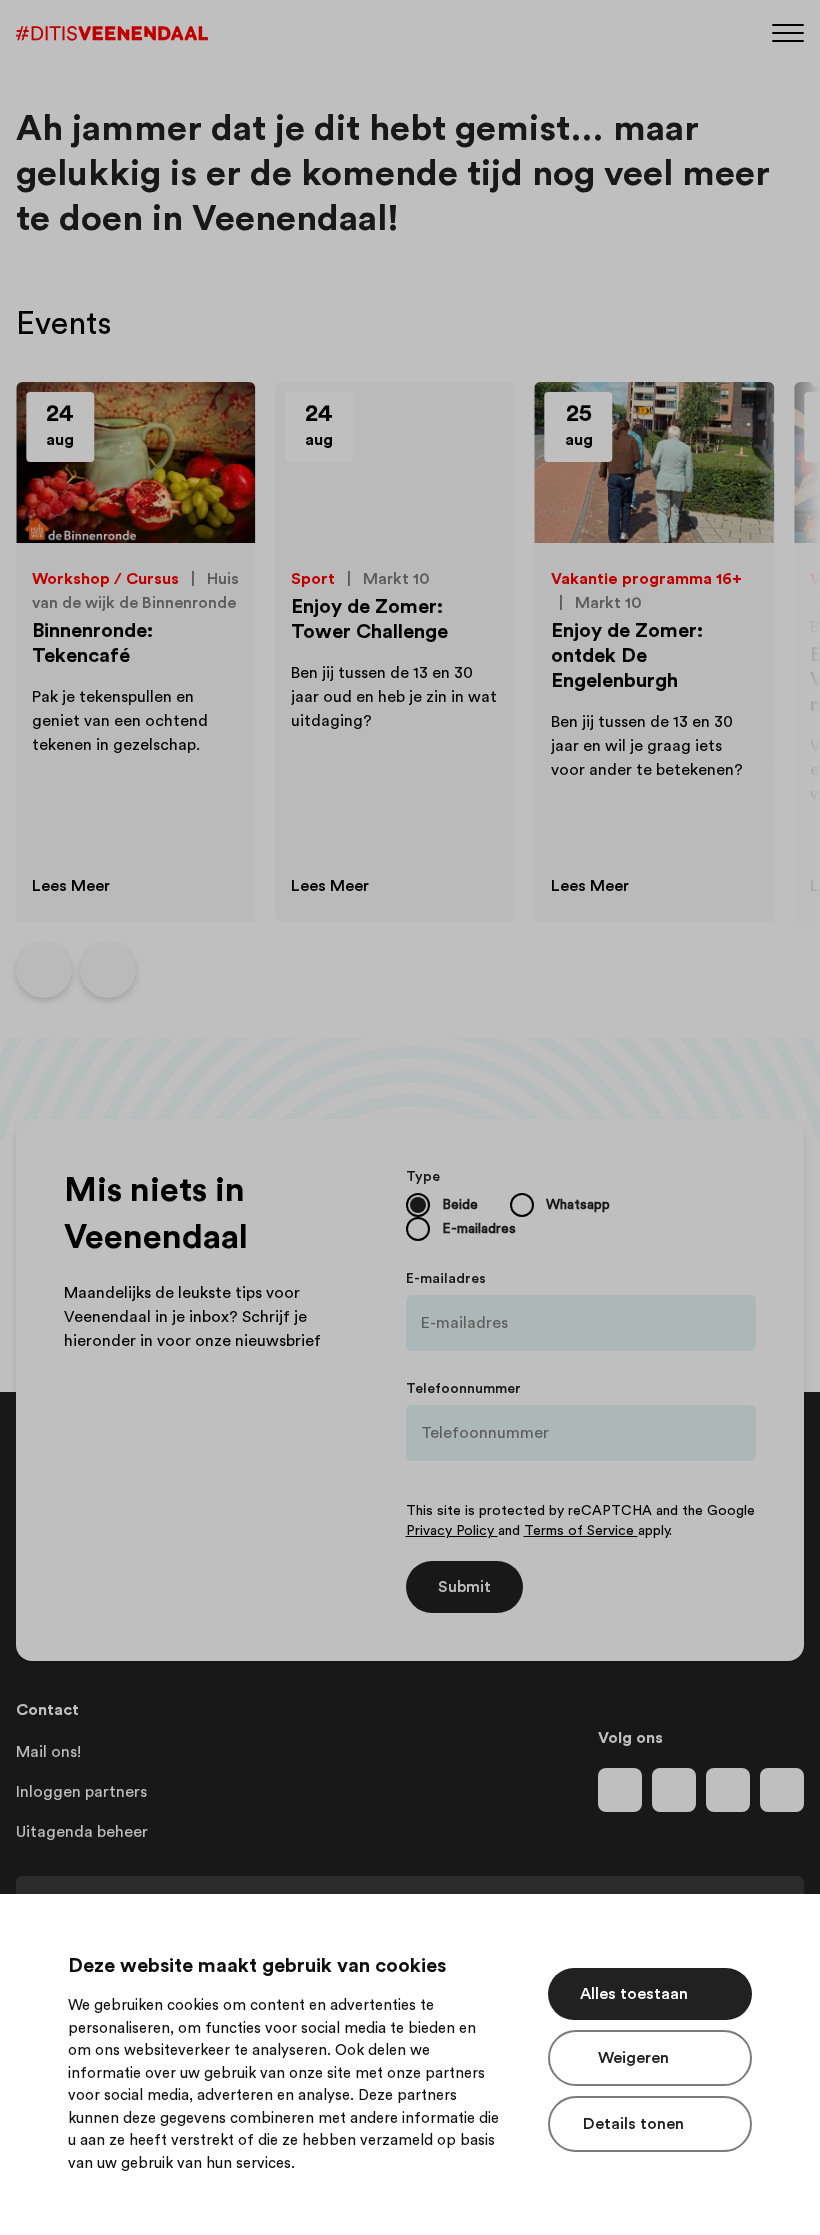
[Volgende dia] (108, 970)
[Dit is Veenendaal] (112, 33)
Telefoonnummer (463, 1389)
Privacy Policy (452, 1531)
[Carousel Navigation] (76, 970)
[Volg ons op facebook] (620, 1790)
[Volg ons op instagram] (674, 1790)
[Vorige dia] (44, 970)
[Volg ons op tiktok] (782, 1790)
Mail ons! (48, 1752)
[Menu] (788, 31)
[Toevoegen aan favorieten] (217, 420)
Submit (464, 1587)
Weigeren (633, 2058)
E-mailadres (446, 1279)
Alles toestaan (634, 1994)
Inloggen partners (81, 1792)
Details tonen (633, 2124)
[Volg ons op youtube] (728, 1790)
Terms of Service (581, 1531)
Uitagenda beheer (82, 1832)
